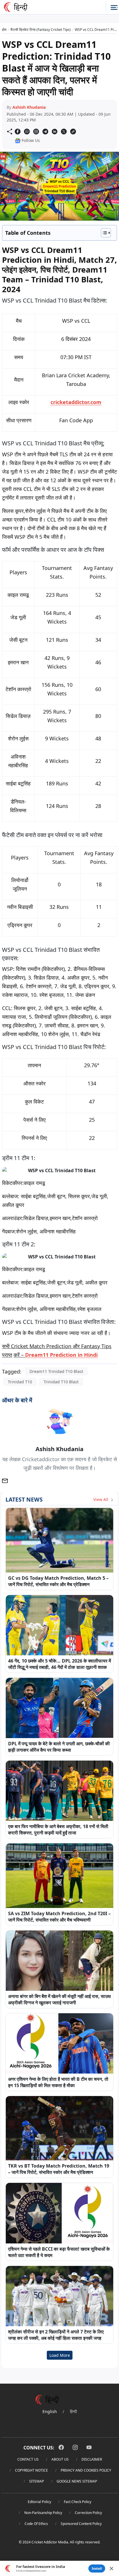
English (50, 2411)
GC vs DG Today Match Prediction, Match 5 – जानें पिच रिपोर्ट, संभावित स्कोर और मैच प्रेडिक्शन (58, 1581)
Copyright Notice (31, 2470)
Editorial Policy (39, 2502)
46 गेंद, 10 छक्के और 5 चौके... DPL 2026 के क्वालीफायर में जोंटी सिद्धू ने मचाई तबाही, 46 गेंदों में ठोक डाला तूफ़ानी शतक (59, 1664)
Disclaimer (92, 2459)
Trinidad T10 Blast (61, 1382)
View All (101, 1499)
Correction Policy (88, 2513)
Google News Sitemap (77, 2481)
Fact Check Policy (78, 2502)
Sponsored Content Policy (81, 2524)
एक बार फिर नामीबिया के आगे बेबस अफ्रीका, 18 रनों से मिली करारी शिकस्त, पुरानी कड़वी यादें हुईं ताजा (58, 1830)
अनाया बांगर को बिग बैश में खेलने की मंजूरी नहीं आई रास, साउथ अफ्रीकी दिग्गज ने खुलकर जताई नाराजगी (59, 1999)
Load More (60, 2355)
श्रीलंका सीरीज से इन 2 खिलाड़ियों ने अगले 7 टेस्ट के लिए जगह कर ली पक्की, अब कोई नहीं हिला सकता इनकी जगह (56, 2335)
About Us (60, 2459)
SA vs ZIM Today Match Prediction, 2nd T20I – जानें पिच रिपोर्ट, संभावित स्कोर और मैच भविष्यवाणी (59, 1917)
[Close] (111, 2569)
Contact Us (28, 2459)
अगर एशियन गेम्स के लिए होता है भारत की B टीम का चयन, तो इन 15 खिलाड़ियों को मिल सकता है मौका (58, 2082)
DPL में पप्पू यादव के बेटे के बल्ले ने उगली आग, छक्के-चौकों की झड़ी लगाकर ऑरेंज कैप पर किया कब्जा (59, 1747)
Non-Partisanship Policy (43, 2513)
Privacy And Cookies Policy (86, 2470)
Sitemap (37, 2481)
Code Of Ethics (36, 2524)
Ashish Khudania (29, 107)
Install (97, 2568)
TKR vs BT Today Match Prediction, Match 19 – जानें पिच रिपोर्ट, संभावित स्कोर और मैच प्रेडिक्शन (59, 2169)
